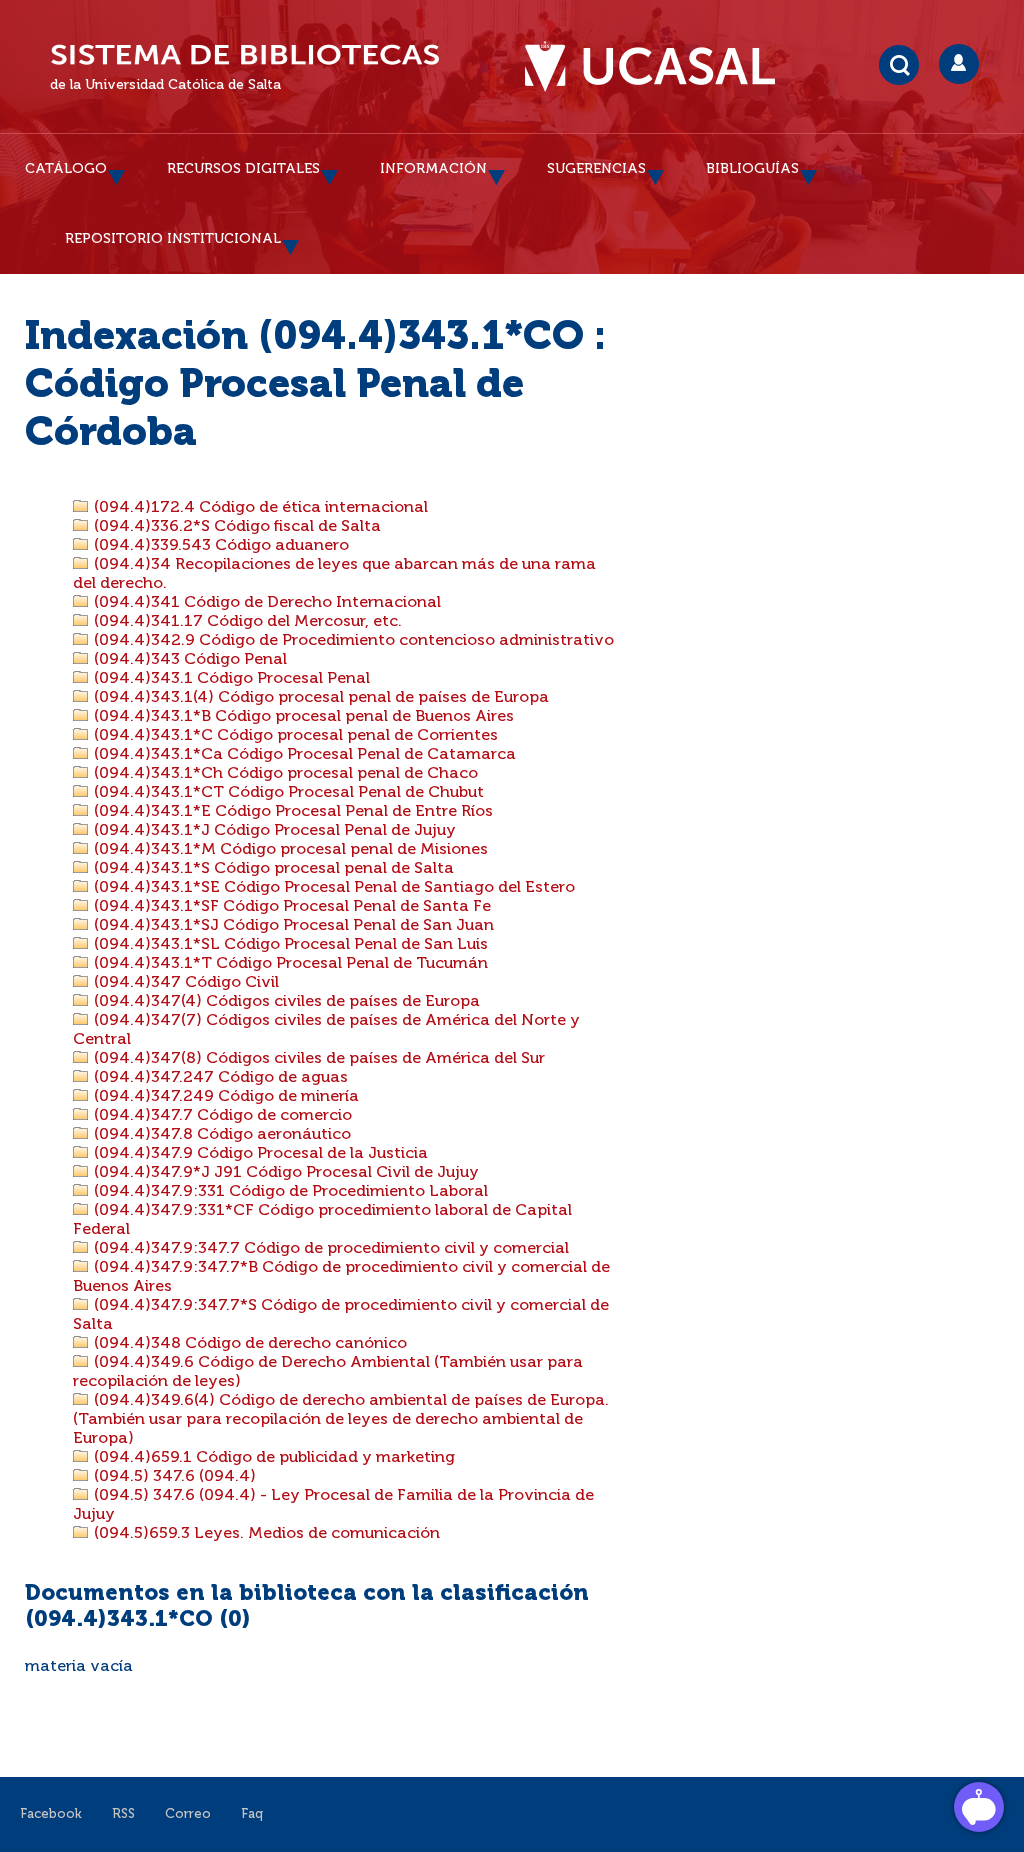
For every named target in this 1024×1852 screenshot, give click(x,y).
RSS (123, 1814)
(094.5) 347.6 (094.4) (173, 1477)
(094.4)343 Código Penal (188, 660)
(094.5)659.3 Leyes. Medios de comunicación (265, 1534)
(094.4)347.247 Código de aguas (219, 1078)
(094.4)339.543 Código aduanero (219, 546)
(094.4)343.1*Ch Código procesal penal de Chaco (284, 774)
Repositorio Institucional (173, 239)
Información (433, 169)
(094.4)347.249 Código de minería (224, 1097)
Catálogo (66, 169)
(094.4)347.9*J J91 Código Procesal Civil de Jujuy (284, 1173)
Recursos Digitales (243, 169)
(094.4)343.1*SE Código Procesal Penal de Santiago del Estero (332, 888)
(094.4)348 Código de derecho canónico (248, 1344)
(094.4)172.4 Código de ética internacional (259, 508)
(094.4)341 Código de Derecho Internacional (265, 603)
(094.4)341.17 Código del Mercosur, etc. (246, 622)
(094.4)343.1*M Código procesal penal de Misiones (289, 850)
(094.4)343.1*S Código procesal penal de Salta (272, 869)
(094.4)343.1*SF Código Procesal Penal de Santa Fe (290, 907)
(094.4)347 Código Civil (184, 983)
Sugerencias (596, 169)
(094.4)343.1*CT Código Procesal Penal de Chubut (287, 793)
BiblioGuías (752, 169)
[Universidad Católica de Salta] (660, 67)
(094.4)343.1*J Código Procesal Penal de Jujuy (273, 831)
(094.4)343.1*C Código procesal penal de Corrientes (294, 736)
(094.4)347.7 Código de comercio (221, 1116)
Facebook (51, 1814)
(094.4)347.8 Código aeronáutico (220, 1135)
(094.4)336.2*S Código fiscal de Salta (235, 527)
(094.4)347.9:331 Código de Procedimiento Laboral (289, 1192)
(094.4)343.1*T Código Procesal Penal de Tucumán (289, 964)
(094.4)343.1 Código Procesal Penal (230, 679)
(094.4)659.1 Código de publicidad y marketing (272, 1458)
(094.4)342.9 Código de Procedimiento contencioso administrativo (352, 641)
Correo (188, 1814)
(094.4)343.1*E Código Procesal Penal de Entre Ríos (291, 812)
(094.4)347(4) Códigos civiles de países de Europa (285, 1002)
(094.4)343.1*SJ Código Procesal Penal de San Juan (292, 926)
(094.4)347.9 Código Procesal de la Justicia (259, 1154)
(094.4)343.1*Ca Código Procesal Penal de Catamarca (303, 755)
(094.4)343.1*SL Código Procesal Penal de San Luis (289, 945)
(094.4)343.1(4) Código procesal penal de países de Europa (319, 698)
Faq (252, 1814)
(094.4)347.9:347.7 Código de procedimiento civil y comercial (329, 1249)
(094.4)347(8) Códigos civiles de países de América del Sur (317, 1059)
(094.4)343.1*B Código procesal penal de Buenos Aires (302, 717)
